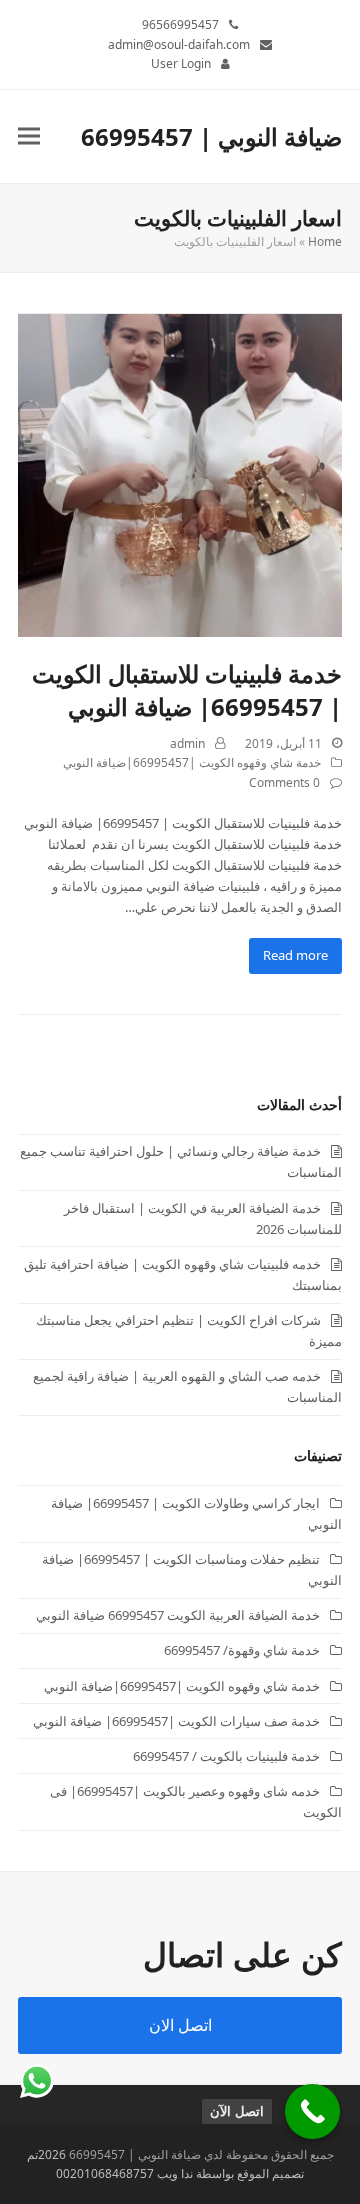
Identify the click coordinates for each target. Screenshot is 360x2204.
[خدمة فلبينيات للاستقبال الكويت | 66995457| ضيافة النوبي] (180, 474)
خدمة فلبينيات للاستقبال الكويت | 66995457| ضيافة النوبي (187, 690)
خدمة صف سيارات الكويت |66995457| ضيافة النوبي (176, 1721)
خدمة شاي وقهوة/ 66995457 (242, 1650)
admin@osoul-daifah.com (179, 44)
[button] (29, 136)
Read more (295, 955)
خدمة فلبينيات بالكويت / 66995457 (226, 1756)
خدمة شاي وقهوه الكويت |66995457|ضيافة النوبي (192, 762)
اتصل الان (180, 2025)
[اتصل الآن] (312, 2111)
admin (187, 743)
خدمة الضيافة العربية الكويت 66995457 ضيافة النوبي (178, 1615)
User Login (181, 63)
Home (325, 241)
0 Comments (284, 782)
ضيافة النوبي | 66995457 (211, 136)
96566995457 (180, 24)
